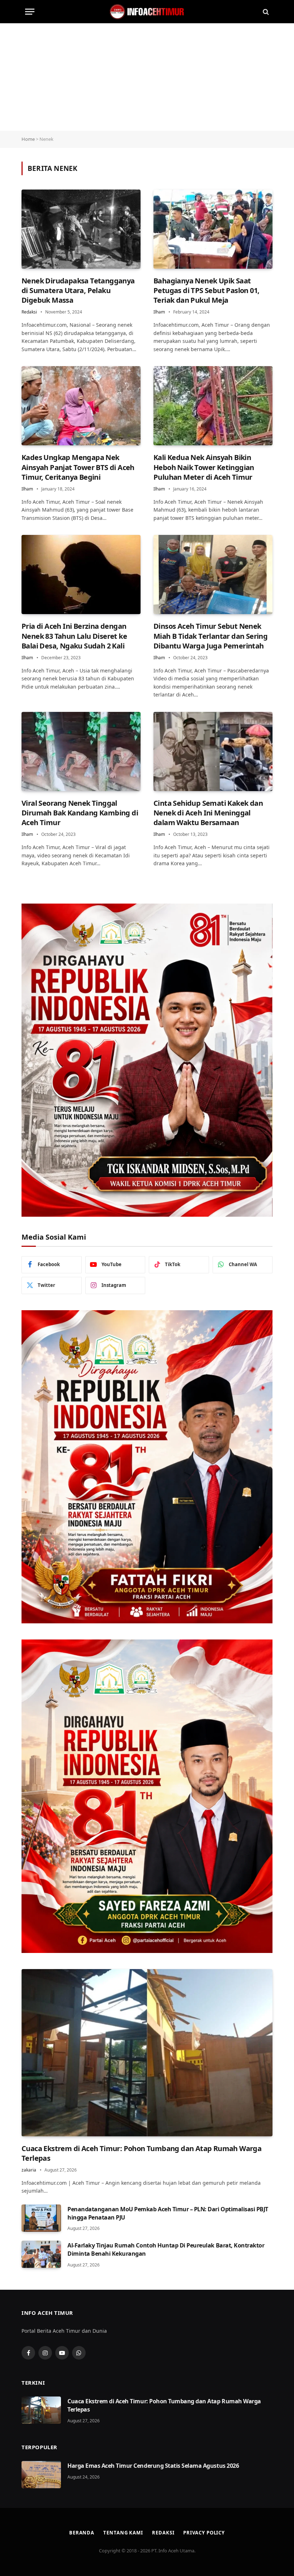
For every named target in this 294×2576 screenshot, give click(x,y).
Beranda (82, 2533)
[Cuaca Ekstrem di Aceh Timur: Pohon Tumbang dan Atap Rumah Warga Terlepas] (147, 2053)
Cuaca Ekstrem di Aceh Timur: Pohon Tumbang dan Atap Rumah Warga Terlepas (141, 2153)
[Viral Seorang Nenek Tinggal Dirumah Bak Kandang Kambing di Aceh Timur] (81, 751)
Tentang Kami (123, 2533)
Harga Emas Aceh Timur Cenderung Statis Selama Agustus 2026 (153, 2466)
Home (28, 139)
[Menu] (30, 12)
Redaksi (29, 312)
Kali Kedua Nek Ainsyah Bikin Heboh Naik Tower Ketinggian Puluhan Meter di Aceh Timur (204, 467)
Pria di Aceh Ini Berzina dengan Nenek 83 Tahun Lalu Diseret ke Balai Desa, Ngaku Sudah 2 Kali (74, 636)
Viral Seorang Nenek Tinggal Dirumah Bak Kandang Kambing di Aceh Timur (80, 813)
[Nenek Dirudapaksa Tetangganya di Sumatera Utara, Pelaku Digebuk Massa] (81, 229)
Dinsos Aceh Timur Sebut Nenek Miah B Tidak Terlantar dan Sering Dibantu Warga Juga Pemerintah (210, 636)
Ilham (159, 312)
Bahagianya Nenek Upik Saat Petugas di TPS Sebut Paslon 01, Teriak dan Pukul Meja (206, 290)
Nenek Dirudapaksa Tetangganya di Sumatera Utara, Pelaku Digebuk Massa (78, 290)
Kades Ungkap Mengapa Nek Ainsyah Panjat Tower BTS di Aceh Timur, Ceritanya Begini (78, 467)
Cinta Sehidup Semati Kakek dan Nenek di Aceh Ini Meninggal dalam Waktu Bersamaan (208, 813)
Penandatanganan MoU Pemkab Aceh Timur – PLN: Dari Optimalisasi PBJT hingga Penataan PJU (168, 2213)
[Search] (265, 12)
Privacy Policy (204, 2533)
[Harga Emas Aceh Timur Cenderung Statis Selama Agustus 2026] (41, 2475)
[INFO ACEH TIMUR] (147, 12)
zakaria (29, 2170)
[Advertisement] (147, 77)
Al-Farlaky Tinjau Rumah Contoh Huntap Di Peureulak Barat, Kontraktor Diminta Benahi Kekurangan (166, 2249)
